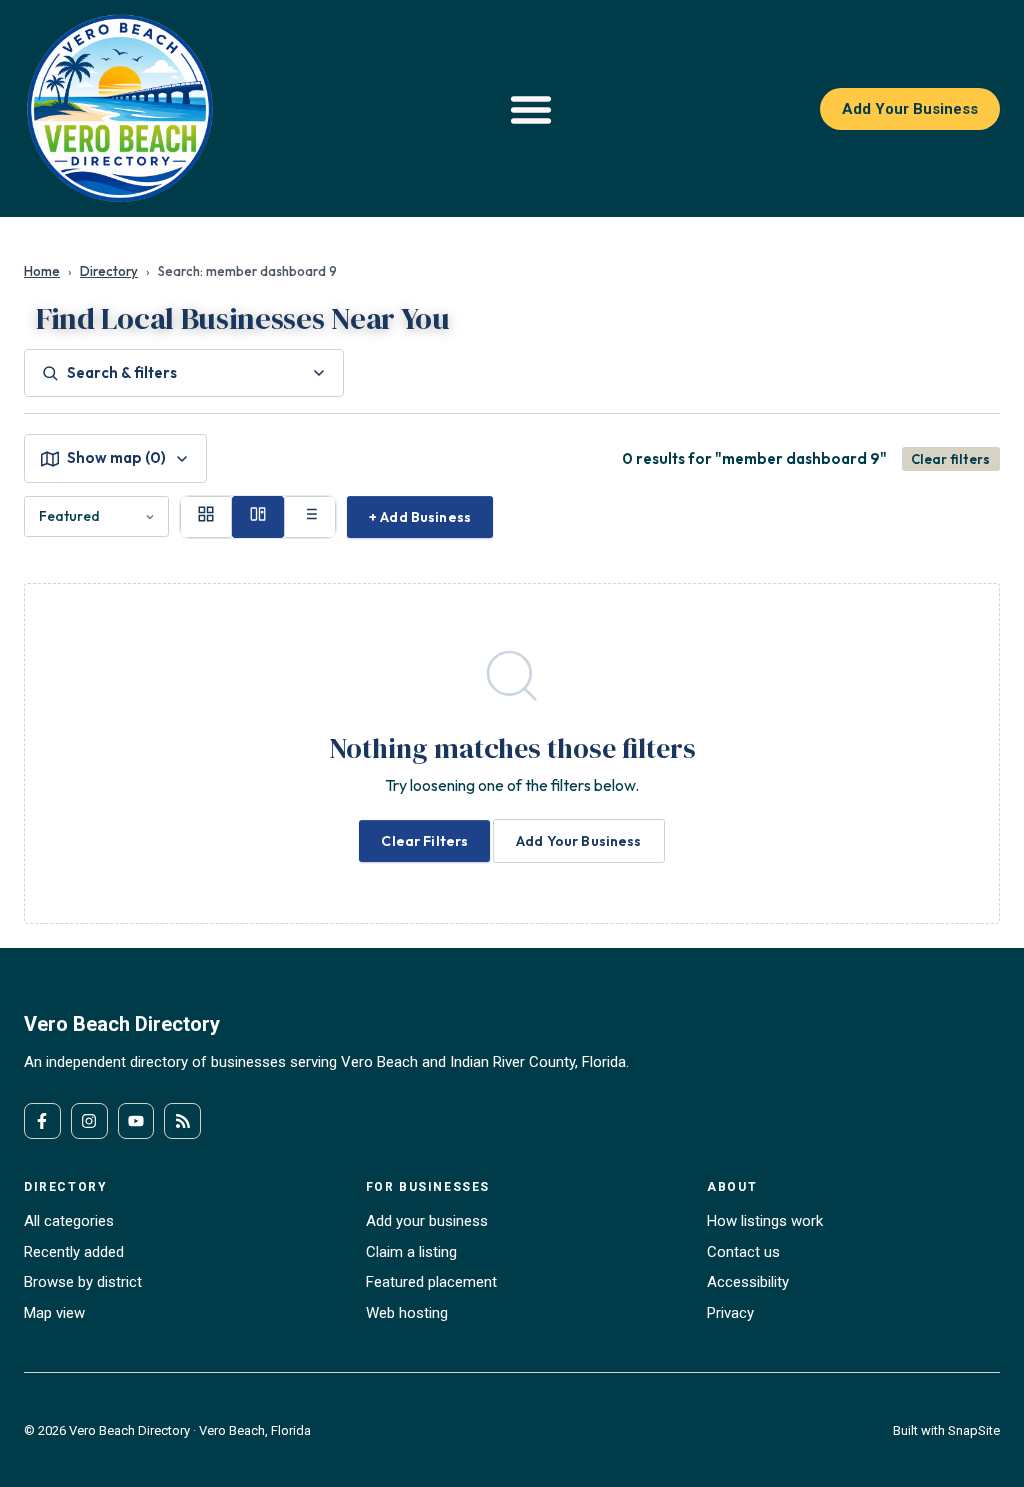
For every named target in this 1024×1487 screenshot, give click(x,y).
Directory (109, 271)
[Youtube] (136, 1121)
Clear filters (950, 459)
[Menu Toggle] (531, 109)
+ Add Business (420, 517)
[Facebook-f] (42, 1121)
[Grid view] (206, 517)
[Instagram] (89, 1121)
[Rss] (182, 1121)
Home (42, 271)
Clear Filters (424, 841)
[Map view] (258, 517)
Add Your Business (578, 841)
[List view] (310, 517)
